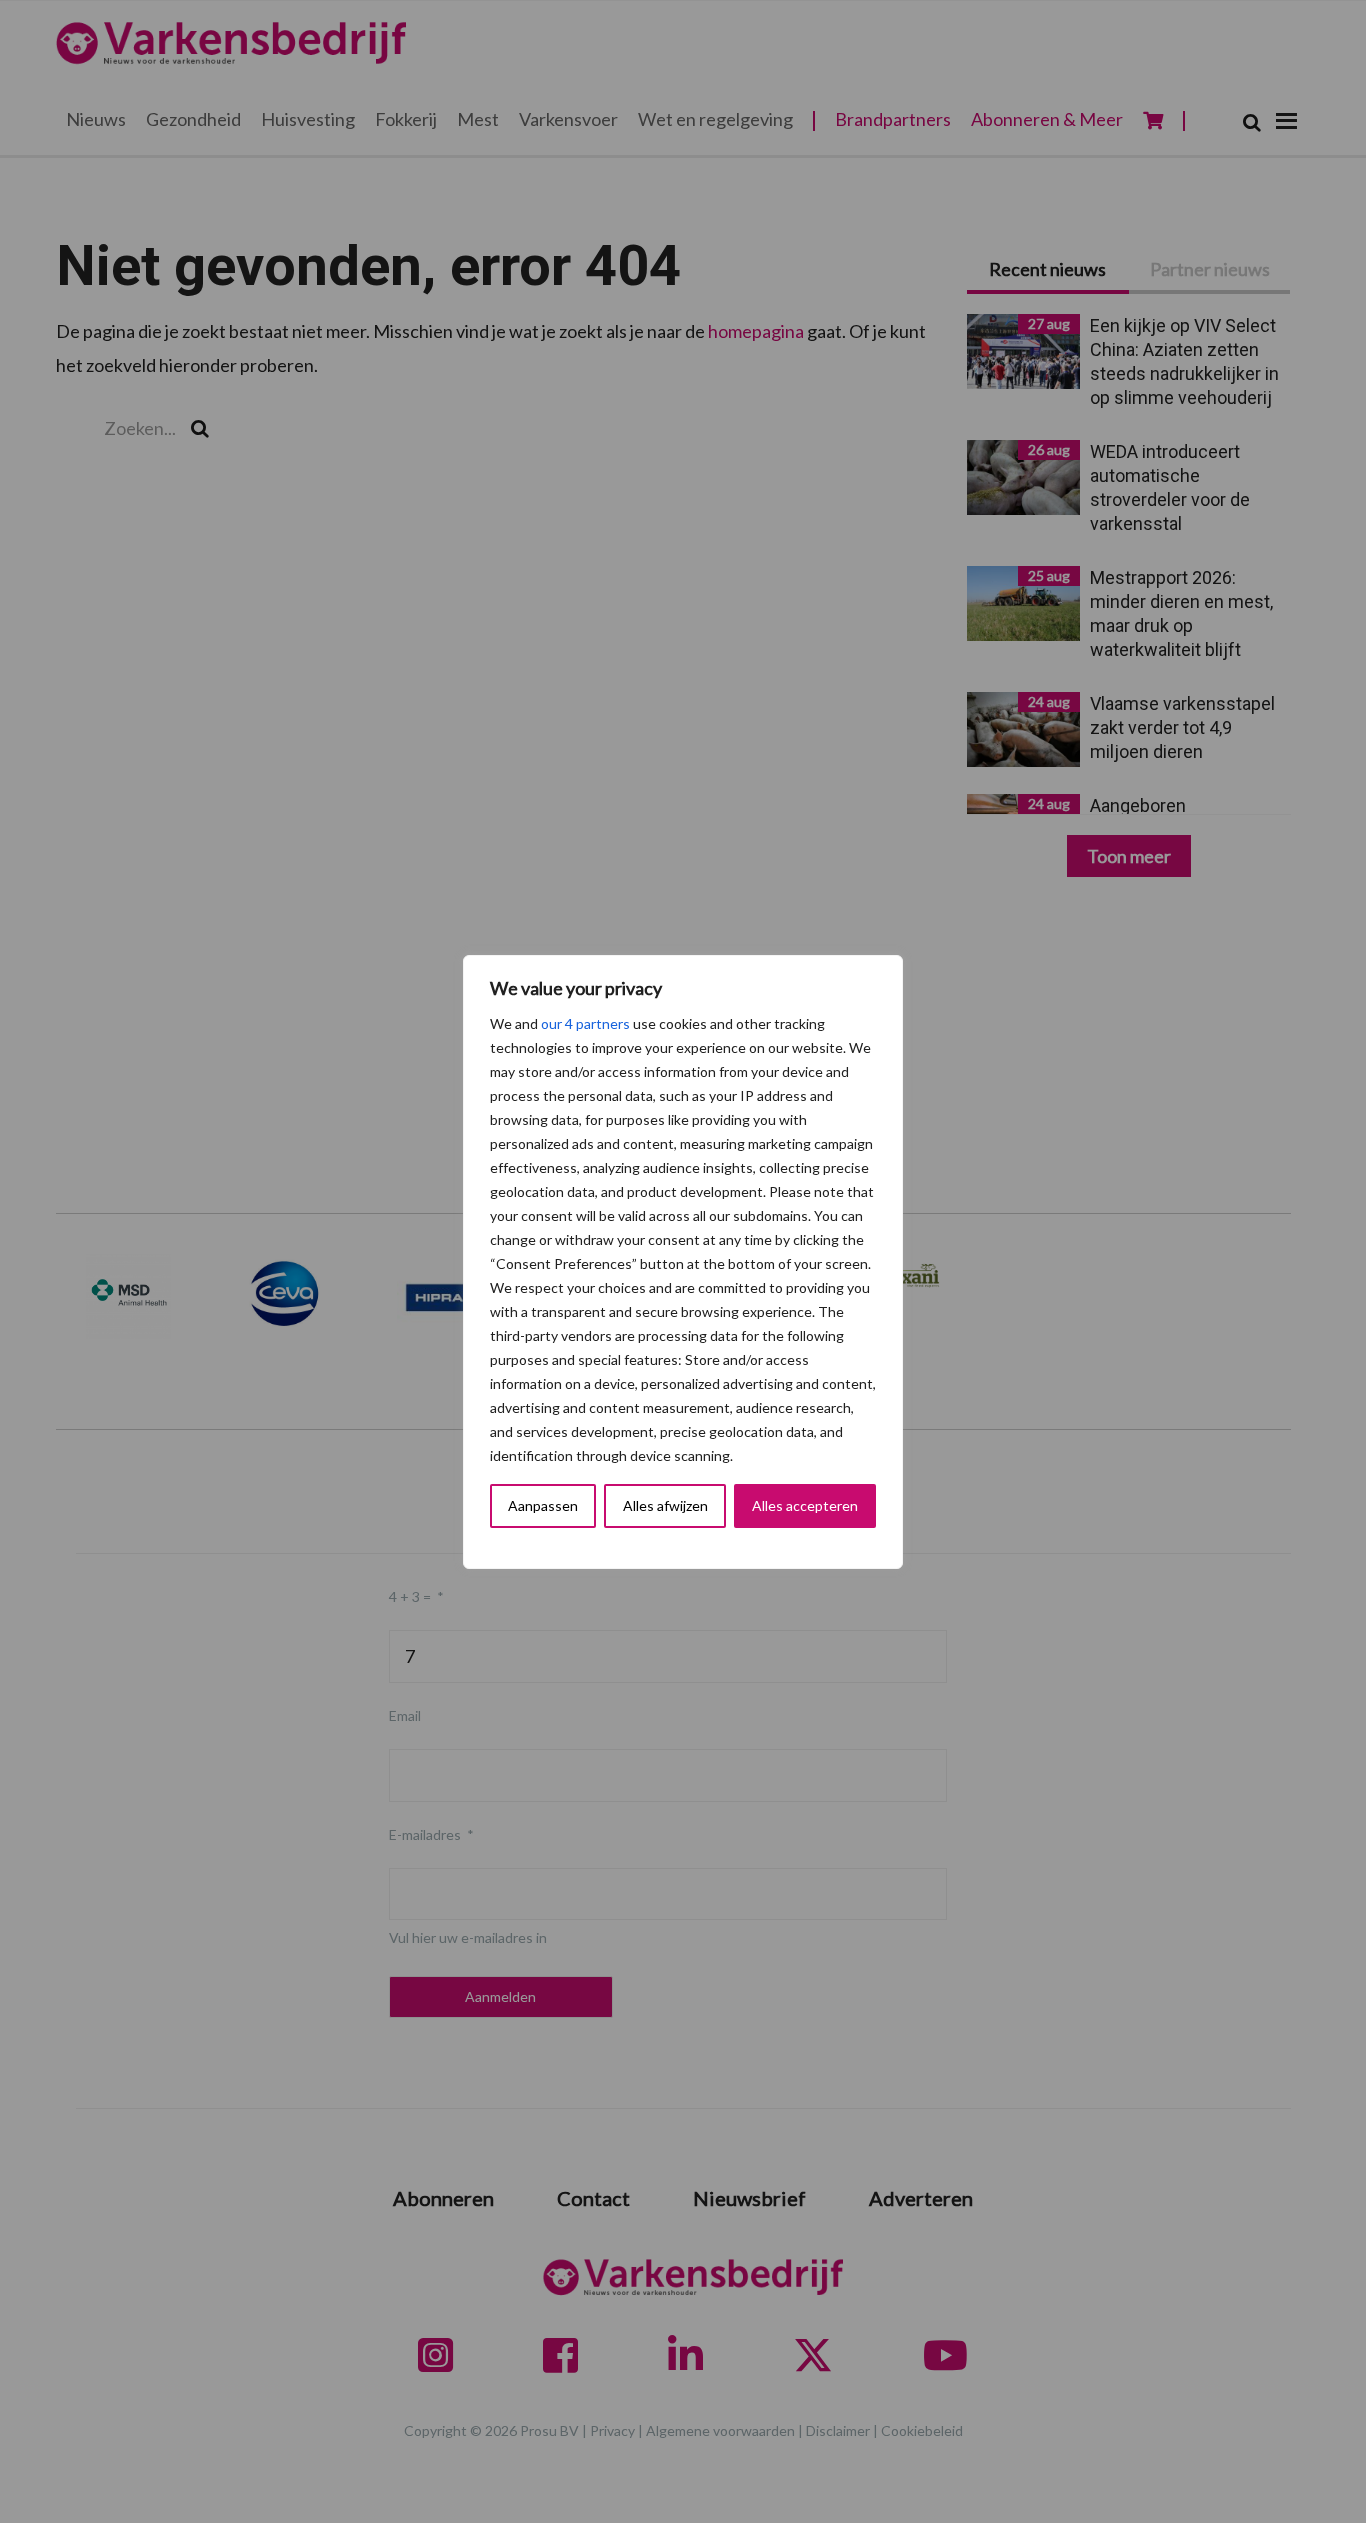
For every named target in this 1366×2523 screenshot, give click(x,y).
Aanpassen (543, 1505)
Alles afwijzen (665, 1505)
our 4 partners (585, 1023)
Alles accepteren (805, 1505)
